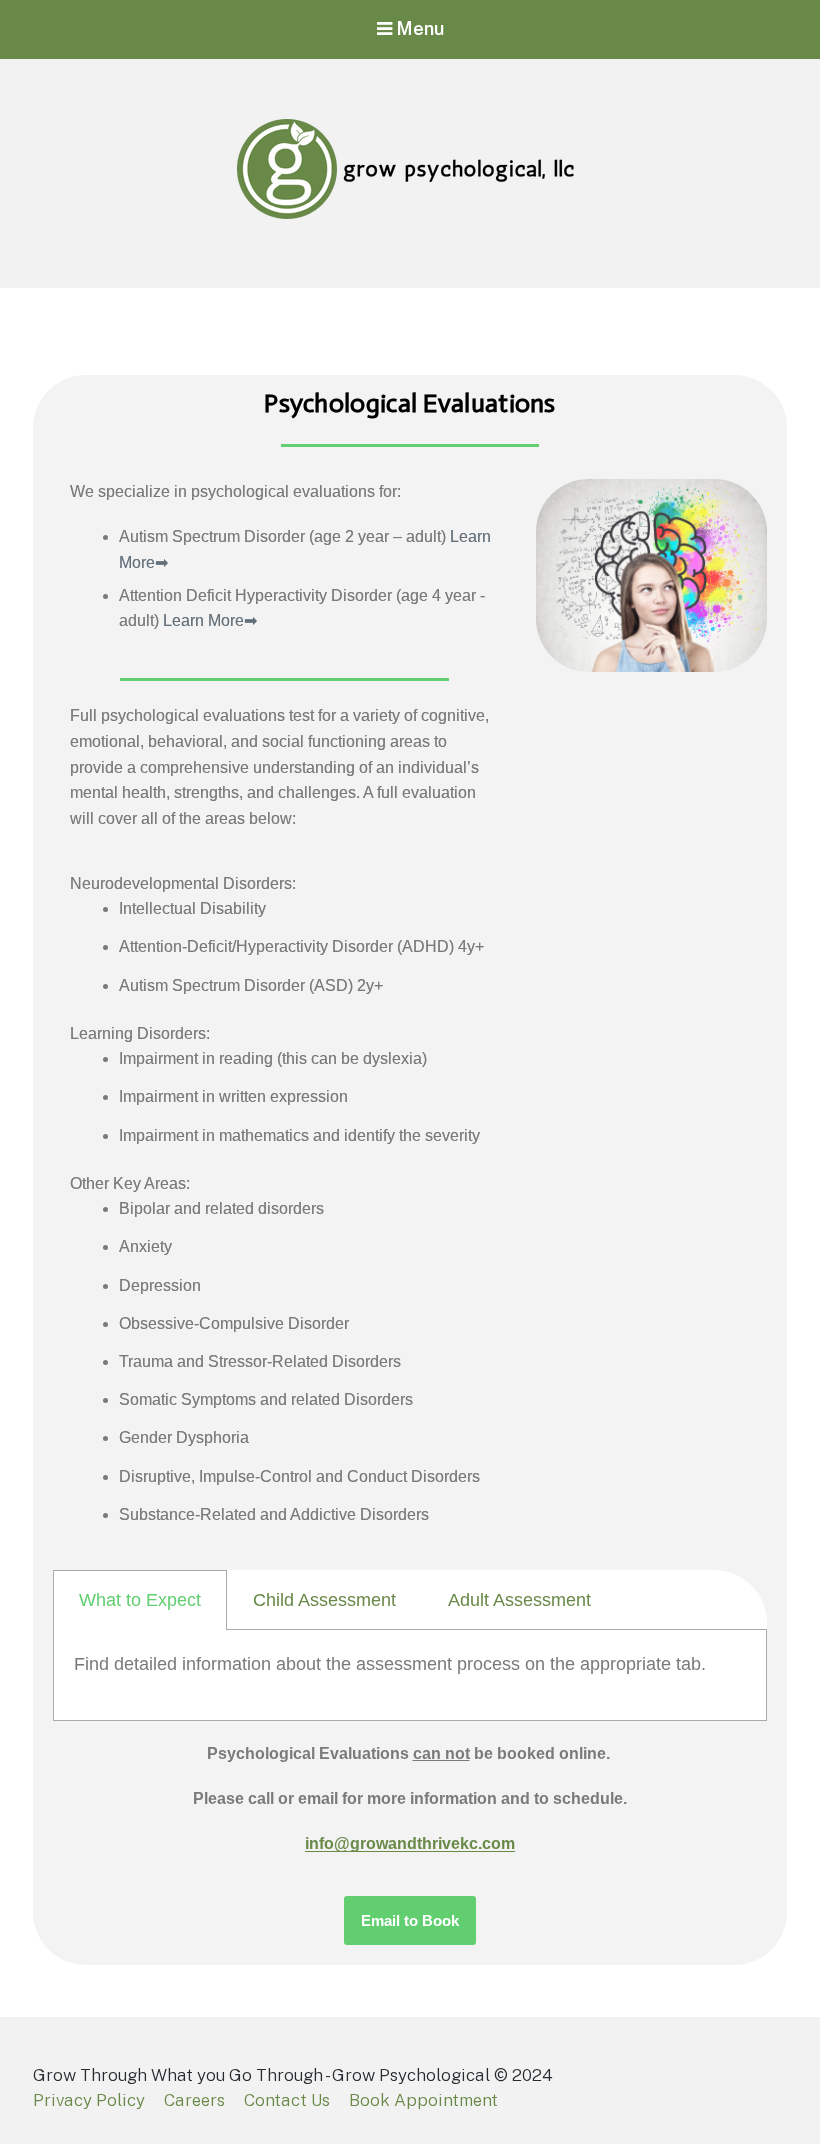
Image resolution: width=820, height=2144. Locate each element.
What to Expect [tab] (140, 1600)
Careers (194, 2100)
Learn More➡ (210, 620)
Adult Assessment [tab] (519, 1600)
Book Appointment (423, 2100)
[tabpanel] (410, 1675)
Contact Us (287, 2100)
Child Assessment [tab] (324, 1600)
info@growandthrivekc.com (410, 1843)
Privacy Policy (89, 2100)
